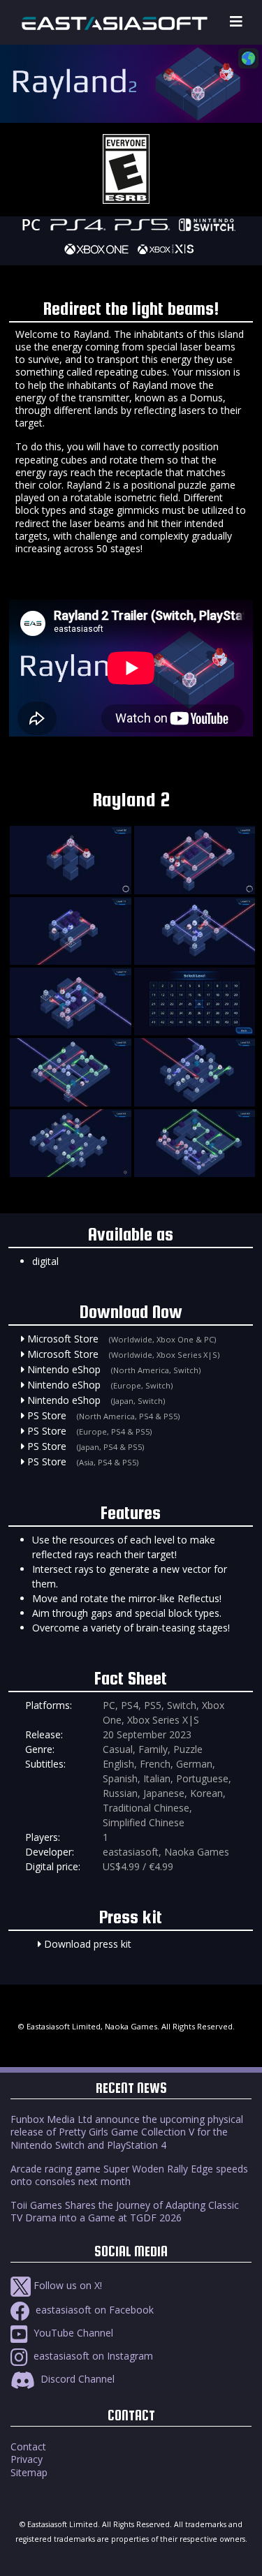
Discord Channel (76, 2379)
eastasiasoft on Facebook (93, 2310)
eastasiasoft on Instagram (92, 2356)
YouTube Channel (72, 2333)
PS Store (47, 1415)
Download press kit (88, 1944)
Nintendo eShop (64, 1369)
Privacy (27, 2459)
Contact (28, 2447)
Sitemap (29, 2472)
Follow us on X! (66, 2285)
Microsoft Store (63, 1339)
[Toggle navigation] (236, 22)
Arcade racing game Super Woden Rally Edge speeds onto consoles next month (129, 2175)
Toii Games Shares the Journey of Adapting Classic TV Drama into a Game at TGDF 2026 (125, 2211)
